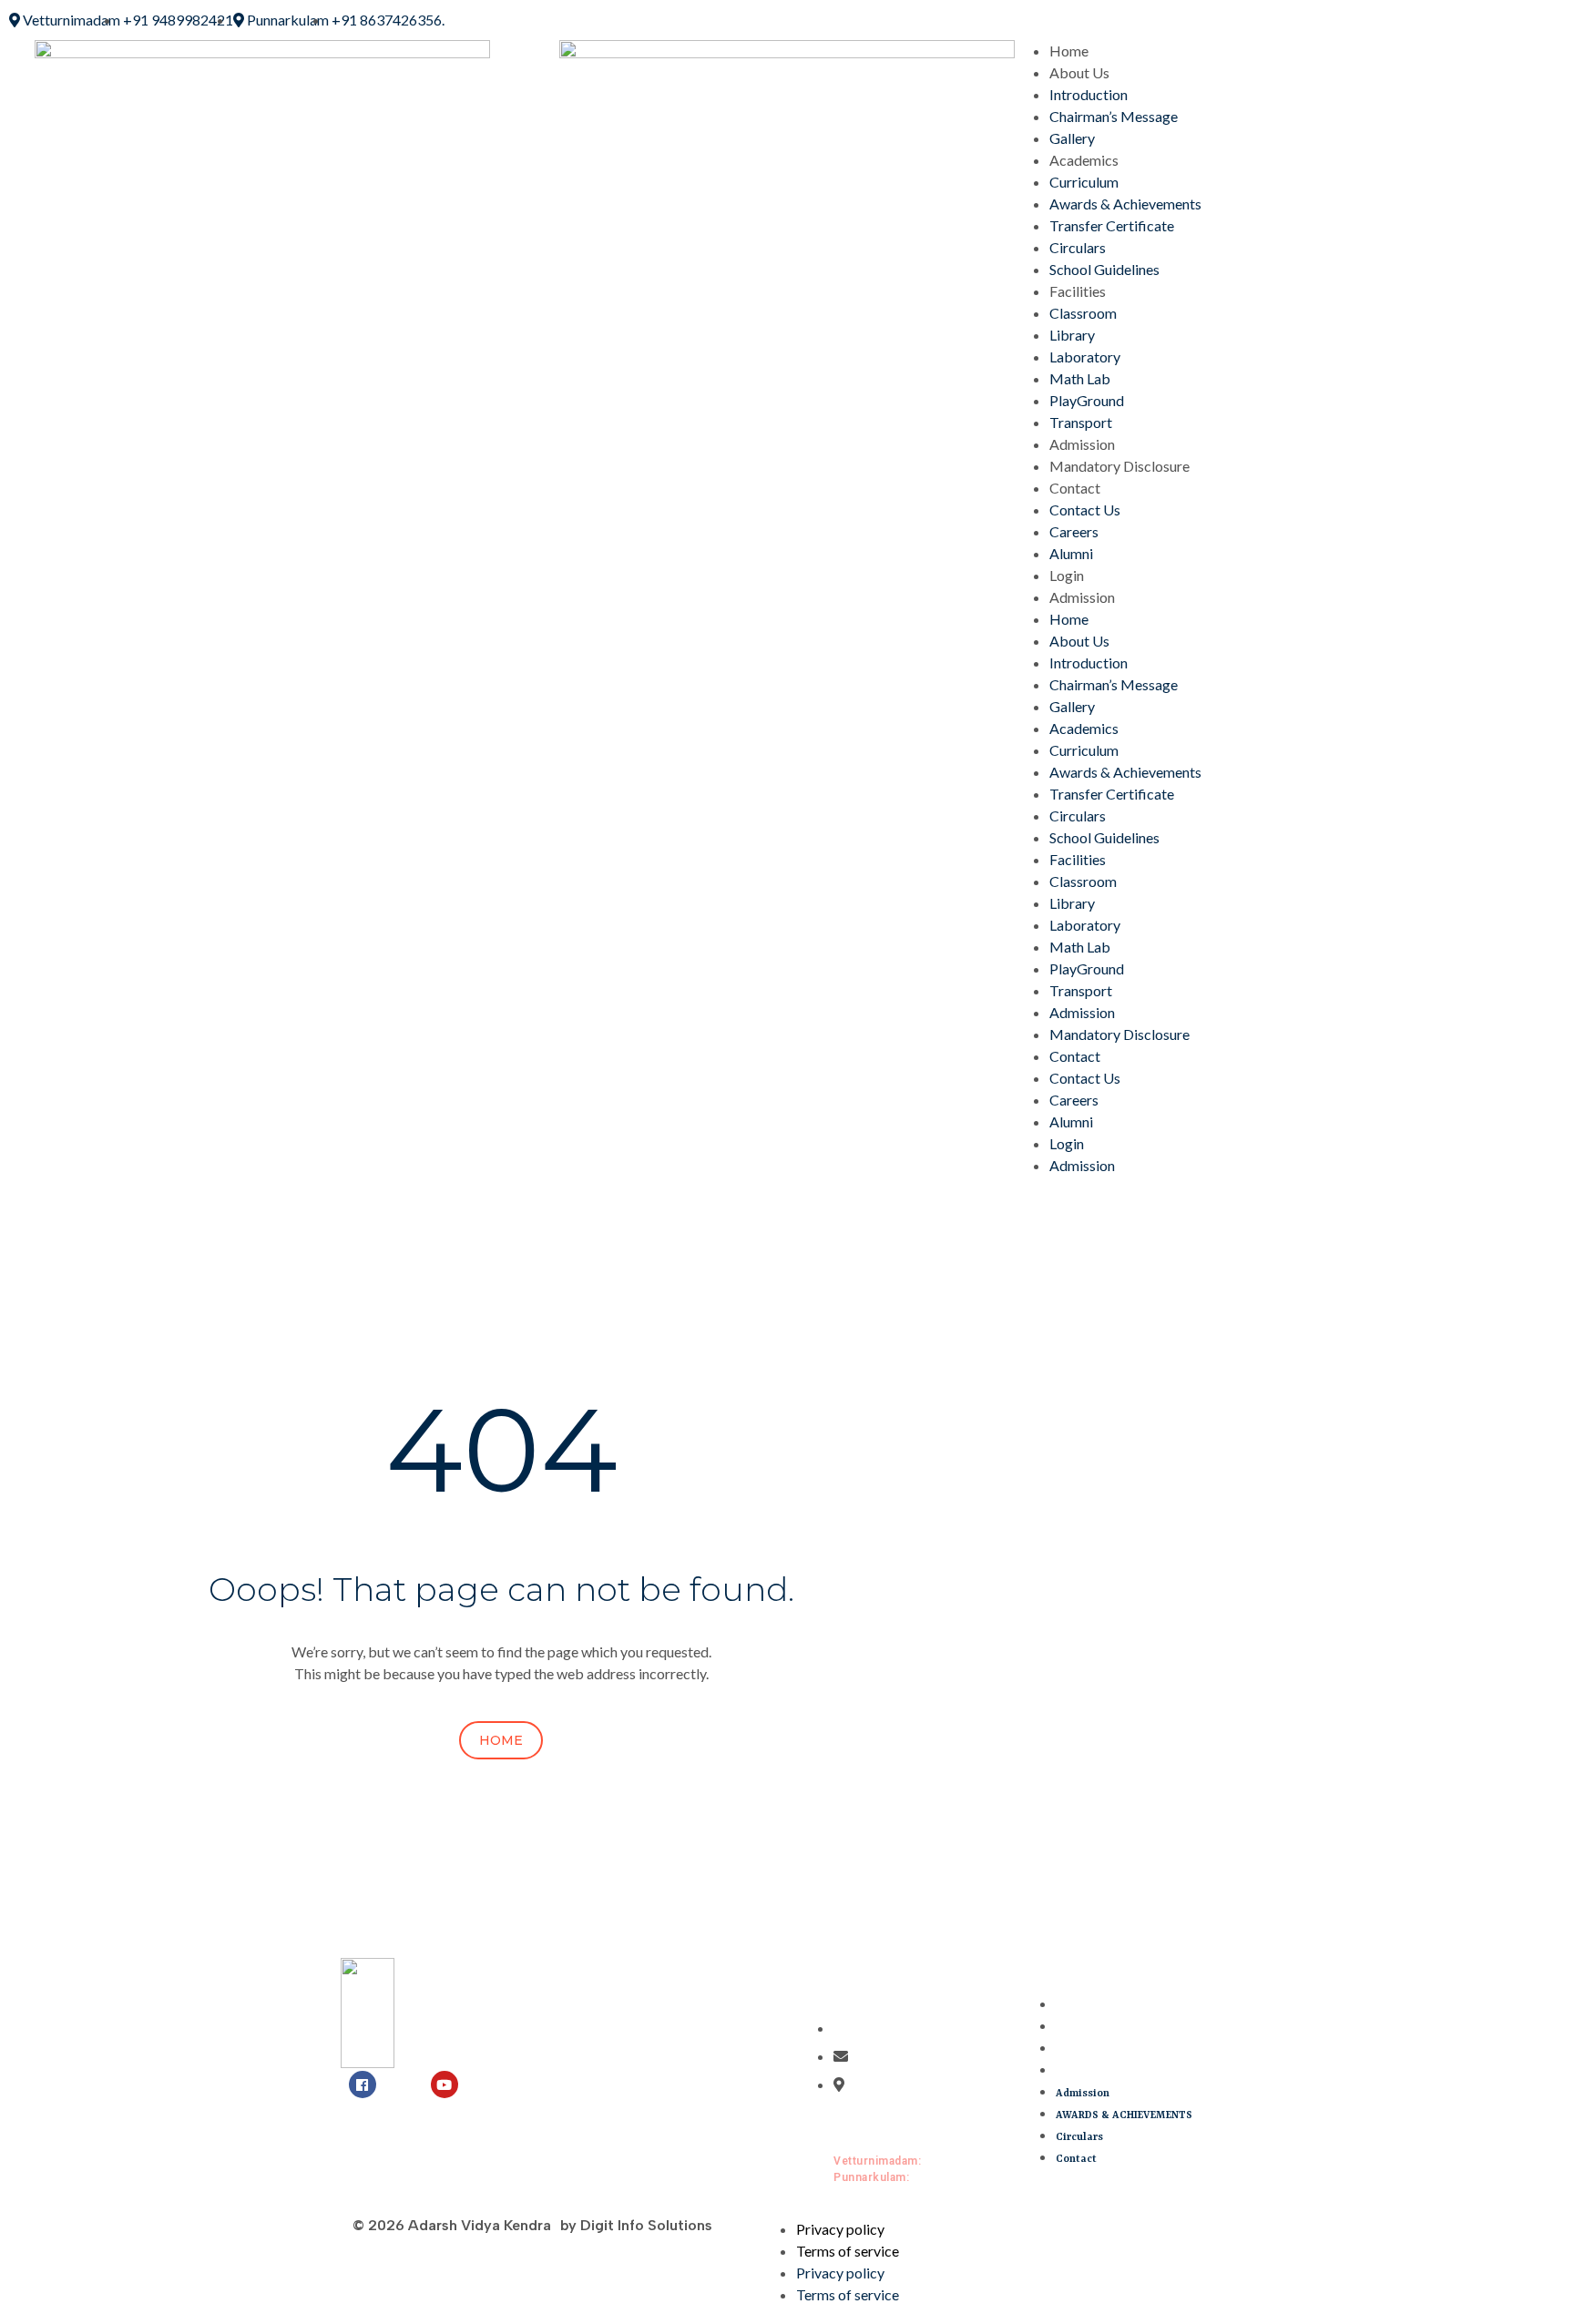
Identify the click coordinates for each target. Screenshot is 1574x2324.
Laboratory (1085, 357)
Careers (1074, 531)
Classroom (1083, 313)
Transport (1081, 422)
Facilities (1078, 291)
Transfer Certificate (1112, 225)
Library (1072, 335)
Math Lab (1080, 378)
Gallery (1072, 138)
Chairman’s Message (1114, 116)
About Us (1079, 72)
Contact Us (1085, 510)
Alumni (1071, 553)
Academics (1084, 160)
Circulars (1078, 247)
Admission (1082, 444)
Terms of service (848, 2251)
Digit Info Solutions (646, 2225)
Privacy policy (840, 2229)
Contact (1075, 488)
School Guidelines (1104, 269)
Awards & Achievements (1125, 204)
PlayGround (1087, 400)
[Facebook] (363, 2084)
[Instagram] (404, 2084)
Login (1067, 575)
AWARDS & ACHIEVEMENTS (1124, 2028)
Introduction (1089, 94)
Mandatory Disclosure (1119, 466)
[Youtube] (445, 2084)
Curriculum (1084, 182)
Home (1069, 51)
